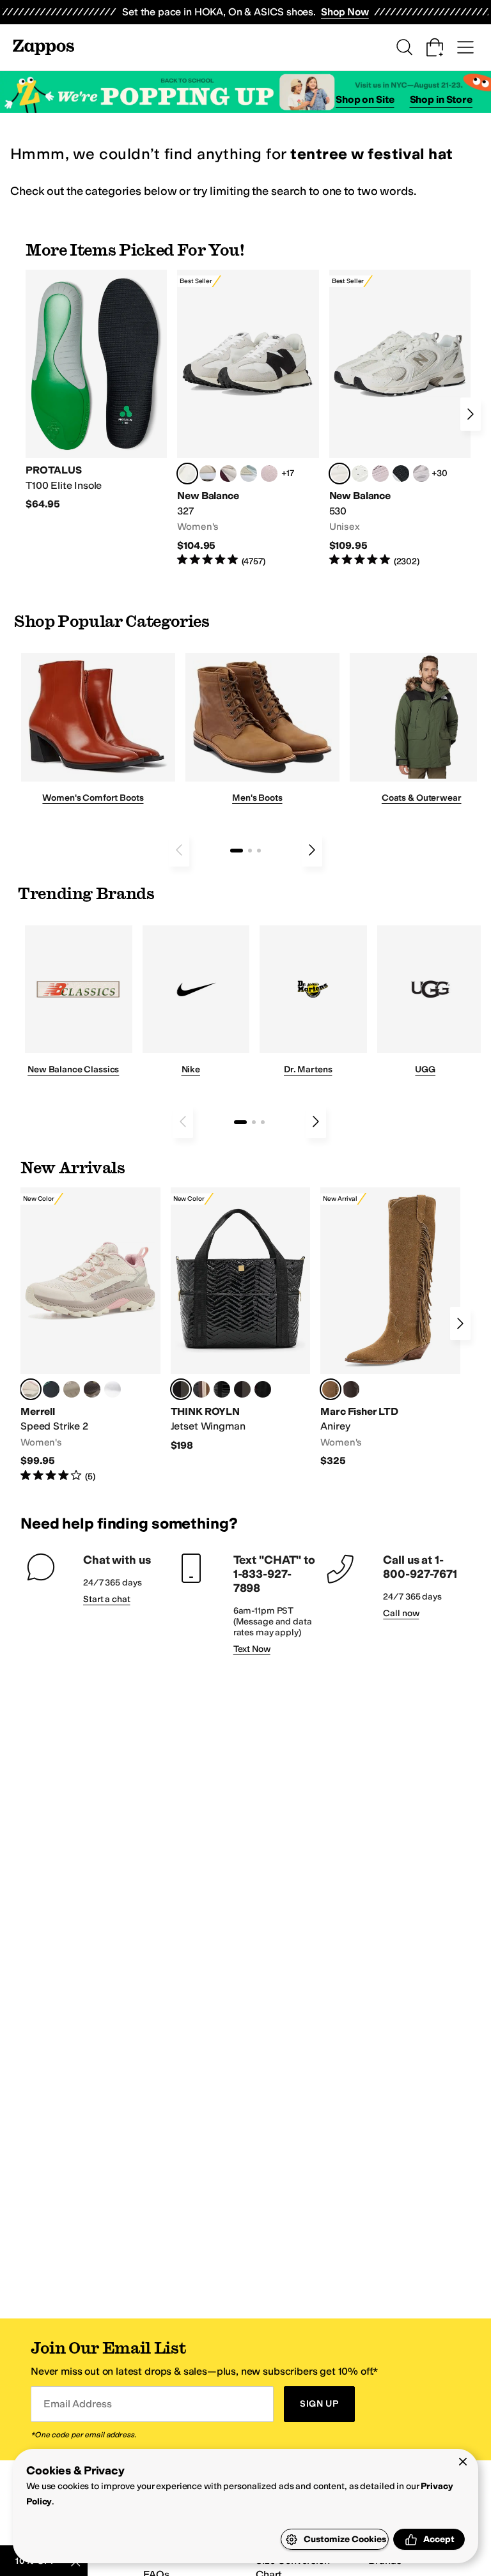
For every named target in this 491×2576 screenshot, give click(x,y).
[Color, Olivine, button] (92, 1389)
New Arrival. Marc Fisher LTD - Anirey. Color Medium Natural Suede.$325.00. (390, 1328)
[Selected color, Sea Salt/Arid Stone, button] (339, 474)
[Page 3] (259, 851)
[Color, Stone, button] (72, 1389)
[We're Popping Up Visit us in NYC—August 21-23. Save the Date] (245, 92)
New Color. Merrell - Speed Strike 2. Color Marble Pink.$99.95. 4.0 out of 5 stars (90, 1335)
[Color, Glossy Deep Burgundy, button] (263, 1389)
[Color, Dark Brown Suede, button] (351, 1389)
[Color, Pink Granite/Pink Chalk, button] (269, 474)
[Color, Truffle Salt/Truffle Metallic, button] (421, 474)
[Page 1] (237, 851)
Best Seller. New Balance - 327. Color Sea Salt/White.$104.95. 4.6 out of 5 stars (248, 419)
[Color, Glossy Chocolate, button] (242, 1389)
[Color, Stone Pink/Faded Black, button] (380, 474)
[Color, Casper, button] (113, 1389)
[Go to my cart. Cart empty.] (435, 47)
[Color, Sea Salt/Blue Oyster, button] (360, 474)
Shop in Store (441, 99)
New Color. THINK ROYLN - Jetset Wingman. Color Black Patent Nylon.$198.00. (241, 1320)
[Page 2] (250, 851)
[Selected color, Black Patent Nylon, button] (181, 1389)
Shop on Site (365, 99)
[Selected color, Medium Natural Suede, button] (331, 1389)
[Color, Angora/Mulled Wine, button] (228, 474)
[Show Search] (404, 47)
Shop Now (345, 12)
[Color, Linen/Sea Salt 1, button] (208, 474)
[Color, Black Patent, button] (222, 1389)
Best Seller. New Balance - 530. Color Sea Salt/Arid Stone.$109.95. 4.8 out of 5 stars (400, 419)
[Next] (471, 414)
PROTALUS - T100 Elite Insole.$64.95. (96, 390)
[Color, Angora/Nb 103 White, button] (249, 474)
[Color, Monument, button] (51, 1389)
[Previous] (179, 850)
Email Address (77, 2404)
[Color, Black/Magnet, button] (401, 474)
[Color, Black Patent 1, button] (201, 1389)
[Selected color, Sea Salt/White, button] (187, 474)
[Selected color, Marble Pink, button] (31, 1389)
